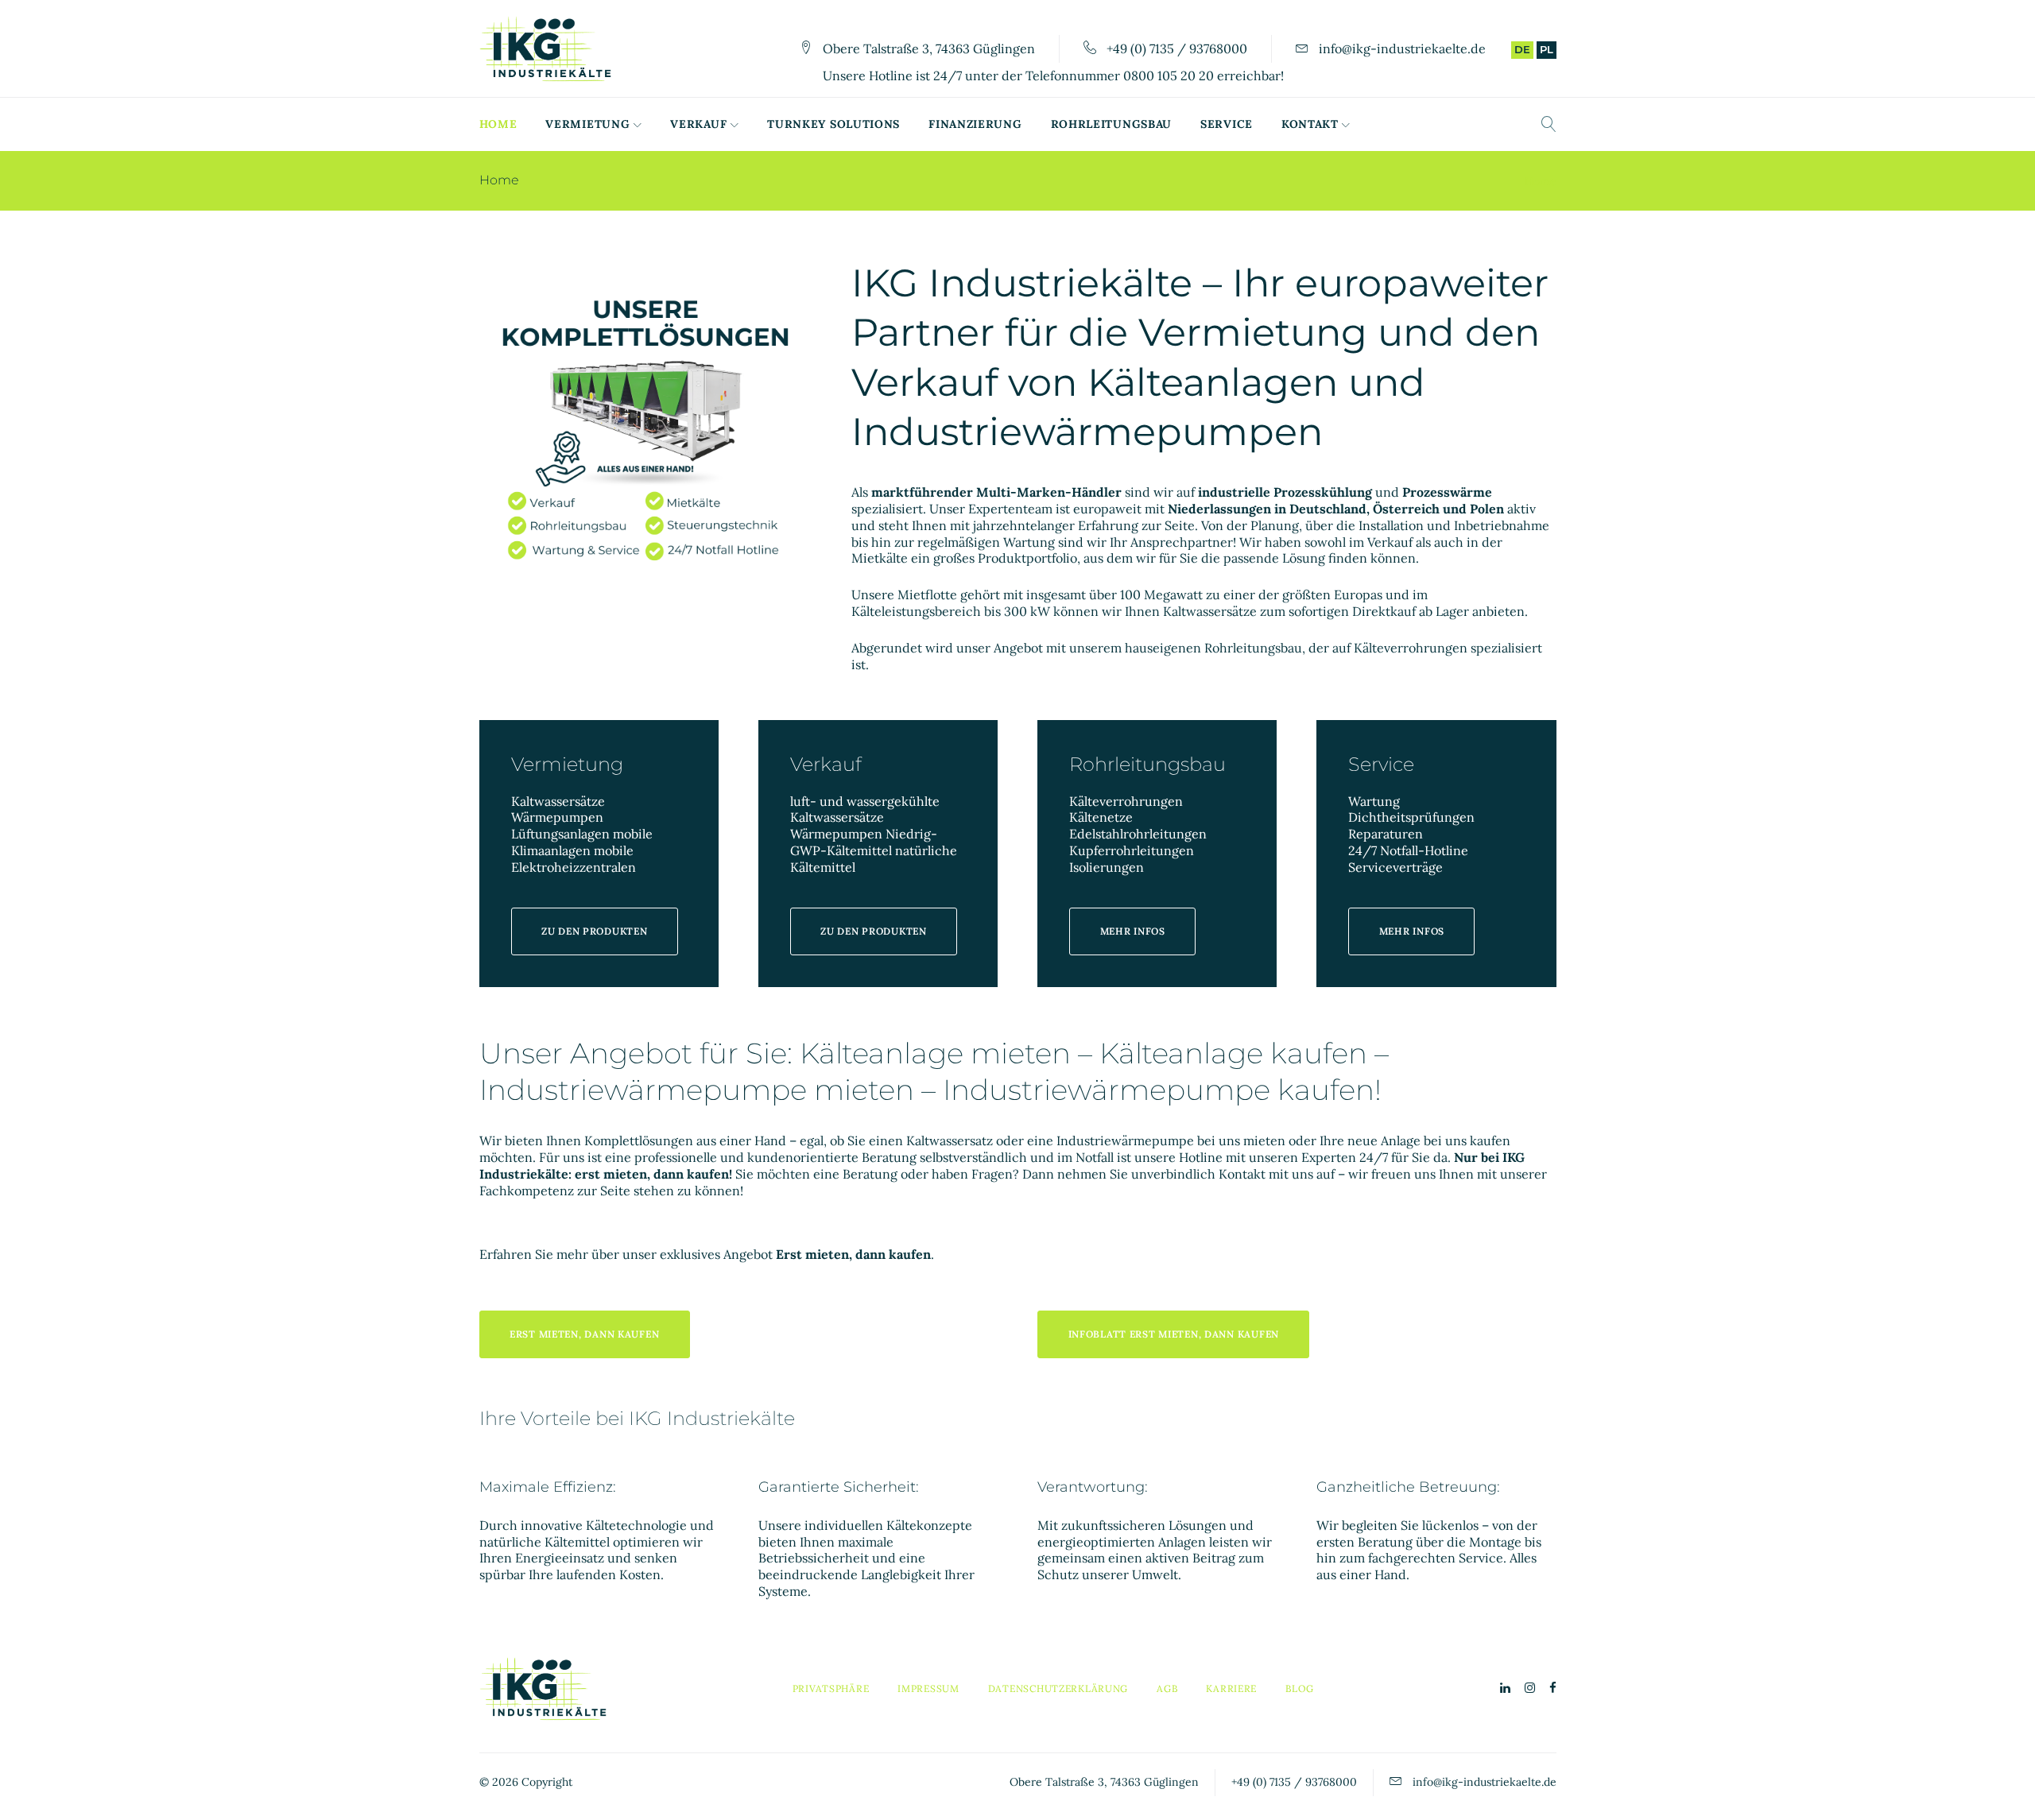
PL (1547, 49)
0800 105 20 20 (1169, 76)
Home (498, 124)
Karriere (1231, 1688)
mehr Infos (1133, 931)
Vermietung (587, 124)
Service (1227, 124)
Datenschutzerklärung (1058, 1688)
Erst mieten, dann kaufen (584, 1334)
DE (1522, 49)
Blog (1300, 1688)
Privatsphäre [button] (831, 1688)
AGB (1167, 1688)
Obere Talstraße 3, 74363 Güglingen (929, 48)
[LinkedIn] (1505, 1688)
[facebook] (1553, 1688)
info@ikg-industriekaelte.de (1402, 48)
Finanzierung (975, 124)
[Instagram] (1530, 1688)
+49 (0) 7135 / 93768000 (1177, 48)
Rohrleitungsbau (1112, 124)
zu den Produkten (595, 931)
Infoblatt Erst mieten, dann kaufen (1174, 1334)
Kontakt (1310, 124)
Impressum (928, 1688)
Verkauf (698, 124)
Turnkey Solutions (833, 124)
